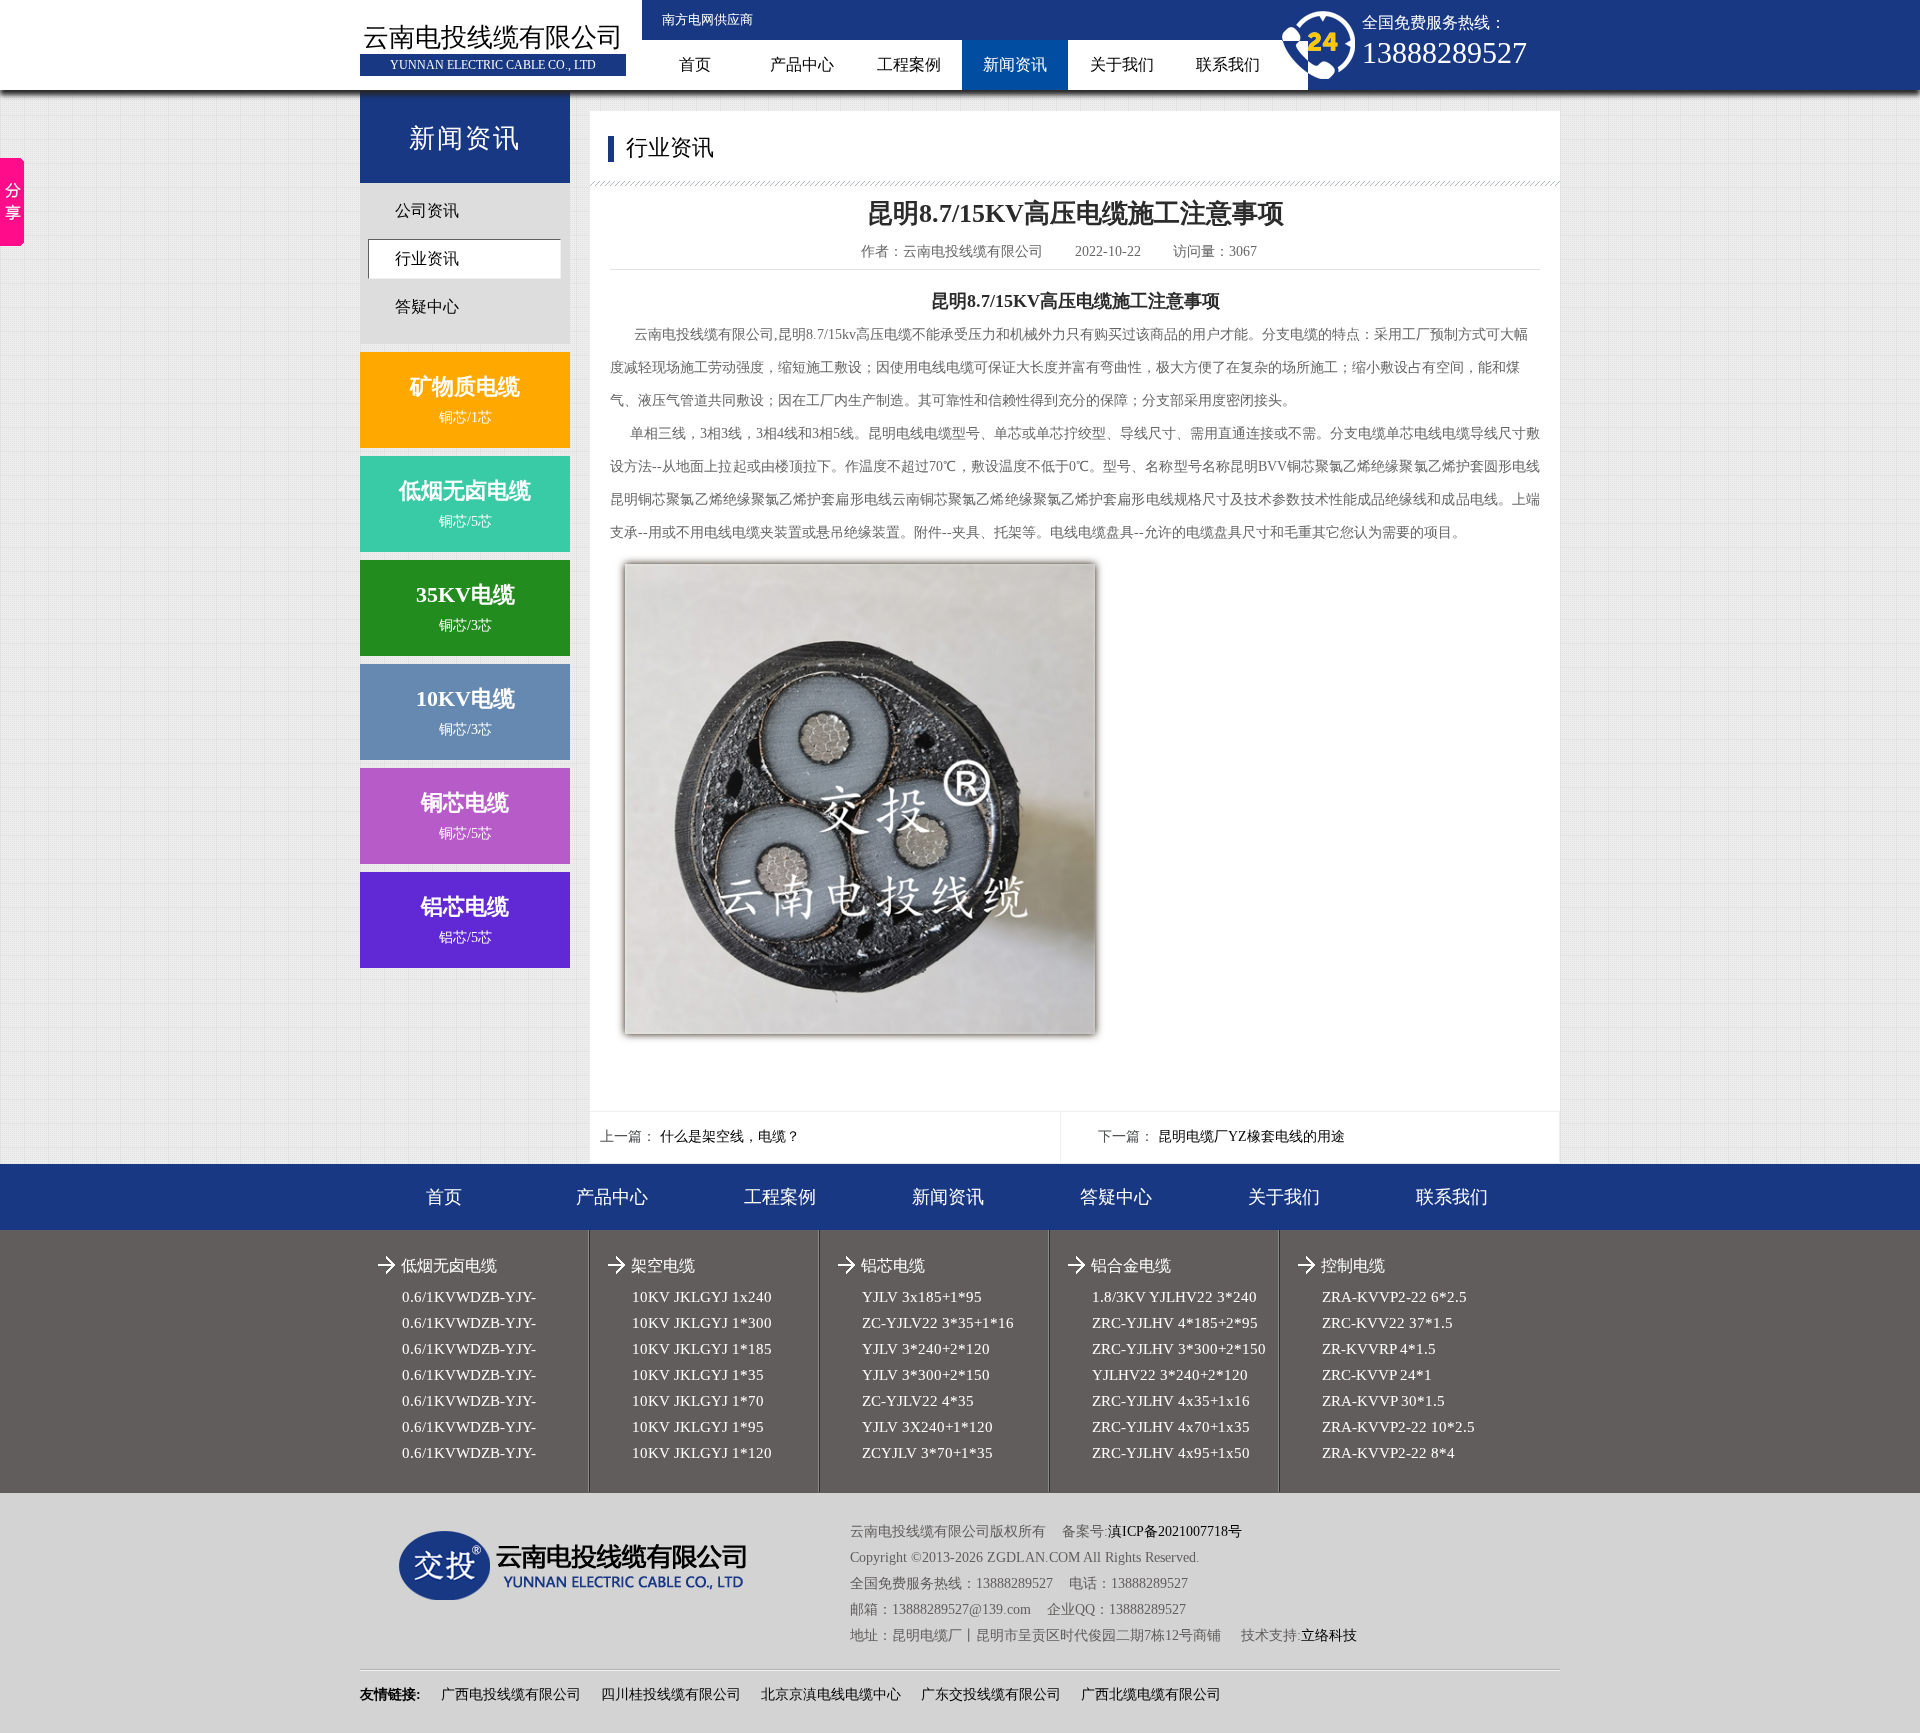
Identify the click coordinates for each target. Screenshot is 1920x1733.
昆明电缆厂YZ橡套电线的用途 (1251, 1136)
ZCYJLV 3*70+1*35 (927, 1453)
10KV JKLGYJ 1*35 (698, 1375)
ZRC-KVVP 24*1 (1377, 1375)
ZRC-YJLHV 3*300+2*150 (1179, 1349)
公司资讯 (427, 210)
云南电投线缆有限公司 (493, 37)
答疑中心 (427, 306)
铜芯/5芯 (465, 503)
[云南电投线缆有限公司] (587, 1566)
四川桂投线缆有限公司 (671, 1694)
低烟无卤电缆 (449, 1265)
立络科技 (1329, 1635)
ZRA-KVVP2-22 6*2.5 (1394, 1297)
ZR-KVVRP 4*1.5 (1379, 1349)
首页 (695, 64)
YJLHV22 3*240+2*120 (1170, 1375)
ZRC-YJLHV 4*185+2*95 (1175, 1323)
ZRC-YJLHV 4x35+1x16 (1171, 1401)
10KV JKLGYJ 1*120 (702, 1453)
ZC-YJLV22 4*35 (918, 1401)
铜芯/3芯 (465, 607)
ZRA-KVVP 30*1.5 (1383, 1401)
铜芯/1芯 (465, 399)
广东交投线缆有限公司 (991, 1694)
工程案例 (909, 64)
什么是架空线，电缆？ (730, 1136)
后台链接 (388, 1657)
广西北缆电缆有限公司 (1151, 1694)
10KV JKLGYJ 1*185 (702, 1349)
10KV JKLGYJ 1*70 (698, 1401)
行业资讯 (427, 258)
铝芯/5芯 (465, 919)
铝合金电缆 (1131, 1265)
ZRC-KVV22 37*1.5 (1387, 1323)
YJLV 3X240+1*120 (927, 1427)
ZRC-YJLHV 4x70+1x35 (1171, 1427)
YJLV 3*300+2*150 (926, 1375)
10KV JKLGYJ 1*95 (698, 1427)
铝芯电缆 (893, 1265)
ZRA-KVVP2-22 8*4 (1388, 1453)
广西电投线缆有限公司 (511, 1694)
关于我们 (1122, 64)
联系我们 (1228, 64)
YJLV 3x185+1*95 (922, 1297)
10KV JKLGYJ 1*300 (702, 1323)
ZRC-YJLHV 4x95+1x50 (1171, 1453)
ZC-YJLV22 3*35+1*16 (938, 1323)
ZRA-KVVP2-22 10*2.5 (1398, 1427)
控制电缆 (1353, 1265)
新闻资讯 (1015, 64)
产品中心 (802, 64)
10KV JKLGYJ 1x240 (702, 1297)
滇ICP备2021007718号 (1175, 1531)
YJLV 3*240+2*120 (926, 1349)
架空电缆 (663, 1265)
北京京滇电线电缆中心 (831, 1694)
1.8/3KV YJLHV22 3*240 (1174, 1297)
